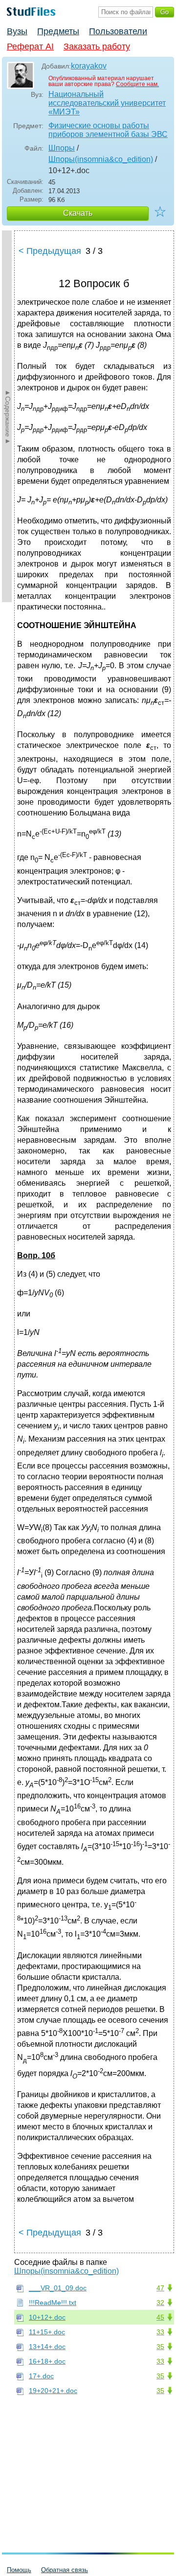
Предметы (58, 31)
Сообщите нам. (137, 84)
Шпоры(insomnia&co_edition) (101, 159)
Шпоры (62, 148)
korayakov (89, 66)
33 (160, 2332)
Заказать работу (97, 46)
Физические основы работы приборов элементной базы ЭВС (108, 130)
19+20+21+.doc (53, 2391)
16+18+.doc (47, 2361)
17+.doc (41, 2376)
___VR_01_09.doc (58, 2288)
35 (160, 2347)
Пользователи (118, 31)
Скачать (78, 213)
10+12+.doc (47, 2317)
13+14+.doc (47, 2347)
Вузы (17, 31)
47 (160, 2288)
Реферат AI (30, 46)
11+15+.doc (47, 2332)
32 (160, 2303)
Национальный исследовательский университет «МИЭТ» (107, 103)
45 (160, 2317)
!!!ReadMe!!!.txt (53, 2303)
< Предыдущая (50, 251)
